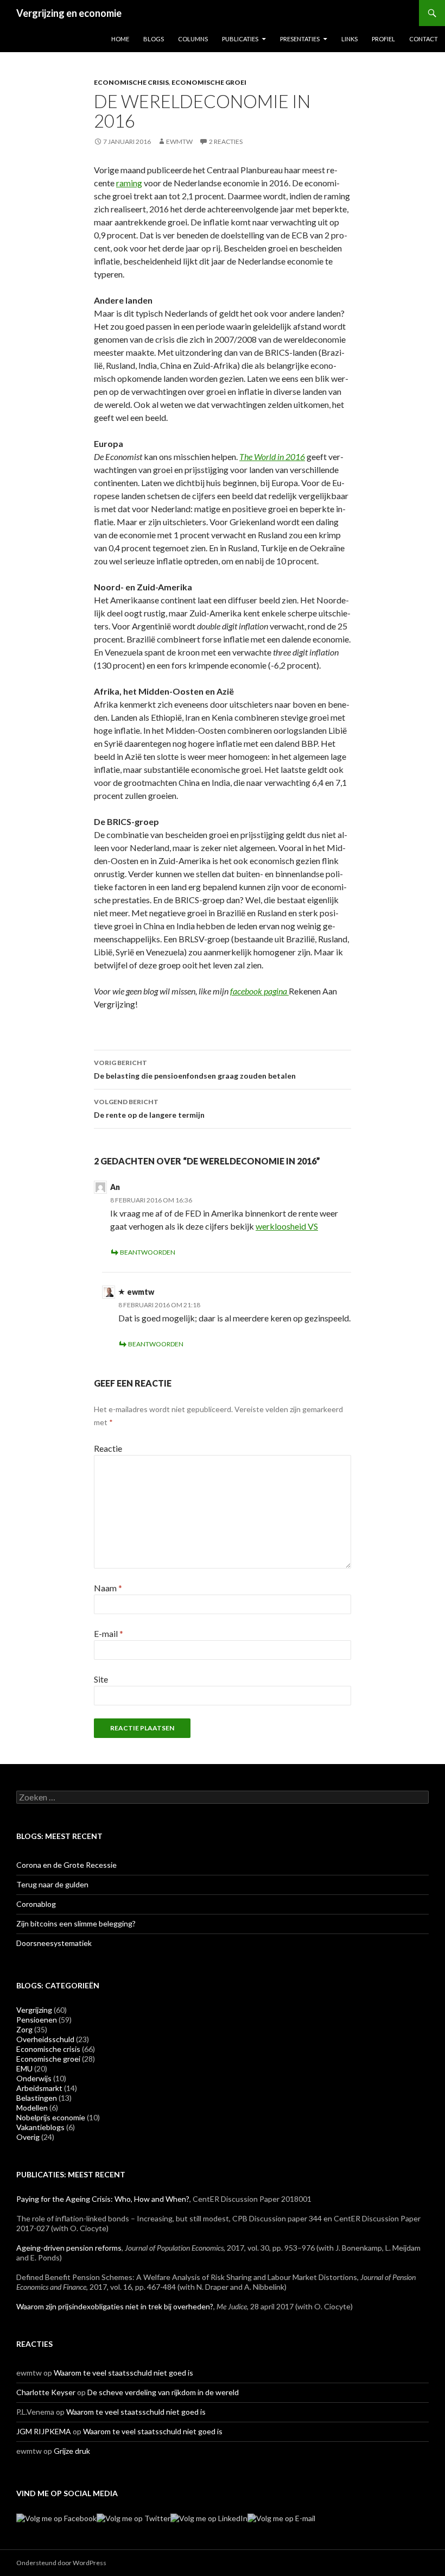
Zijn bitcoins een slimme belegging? (76, 1923)
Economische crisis (131, 82)
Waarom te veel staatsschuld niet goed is (123, 2373)
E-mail (109, 1633)
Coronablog (36, 1904)
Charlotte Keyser (46, 2392)
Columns (193, 39)
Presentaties (300, 39)
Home (120, 39)
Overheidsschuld (45, 2039)
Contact (424, 39)
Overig (28, 2137)
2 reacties (226, 141)
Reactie (108, 1448)
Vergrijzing (34, 2010)
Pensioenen (37, 2020)
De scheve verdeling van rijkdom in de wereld (163, 2392)
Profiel (383, 39)
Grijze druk (72, 2451)
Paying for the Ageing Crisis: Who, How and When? (103, 2199)
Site (101, 1679)
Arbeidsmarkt (39, 2088)
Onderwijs (34, 2078)
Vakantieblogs (40, 2127)
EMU (24, 2068)
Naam (108, 1588)
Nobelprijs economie (51, 2117)
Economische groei (209, 82)
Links (349, 39)
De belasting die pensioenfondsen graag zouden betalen (195, 1069)
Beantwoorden (148, 1252)
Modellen (32, 2108)
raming (129, 183)
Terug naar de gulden (52, 1884)
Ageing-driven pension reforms (69, 2248)
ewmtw (179, 141)
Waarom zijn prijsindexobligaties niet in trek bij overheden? (115, 2306)
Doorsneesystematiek (54, 1943)
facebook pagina (259, 991)
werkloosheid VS (287, 1226)
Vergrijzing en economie (69, 13)
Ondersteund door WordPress (61, 2563)
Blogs (154, 39)
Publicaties (240, 39)
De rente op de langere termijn (149, 1109)
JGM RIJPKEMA (44, 2431)
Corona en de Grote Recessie (66, 1865)
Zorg (24, 2029)
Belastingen (37, 2098)
